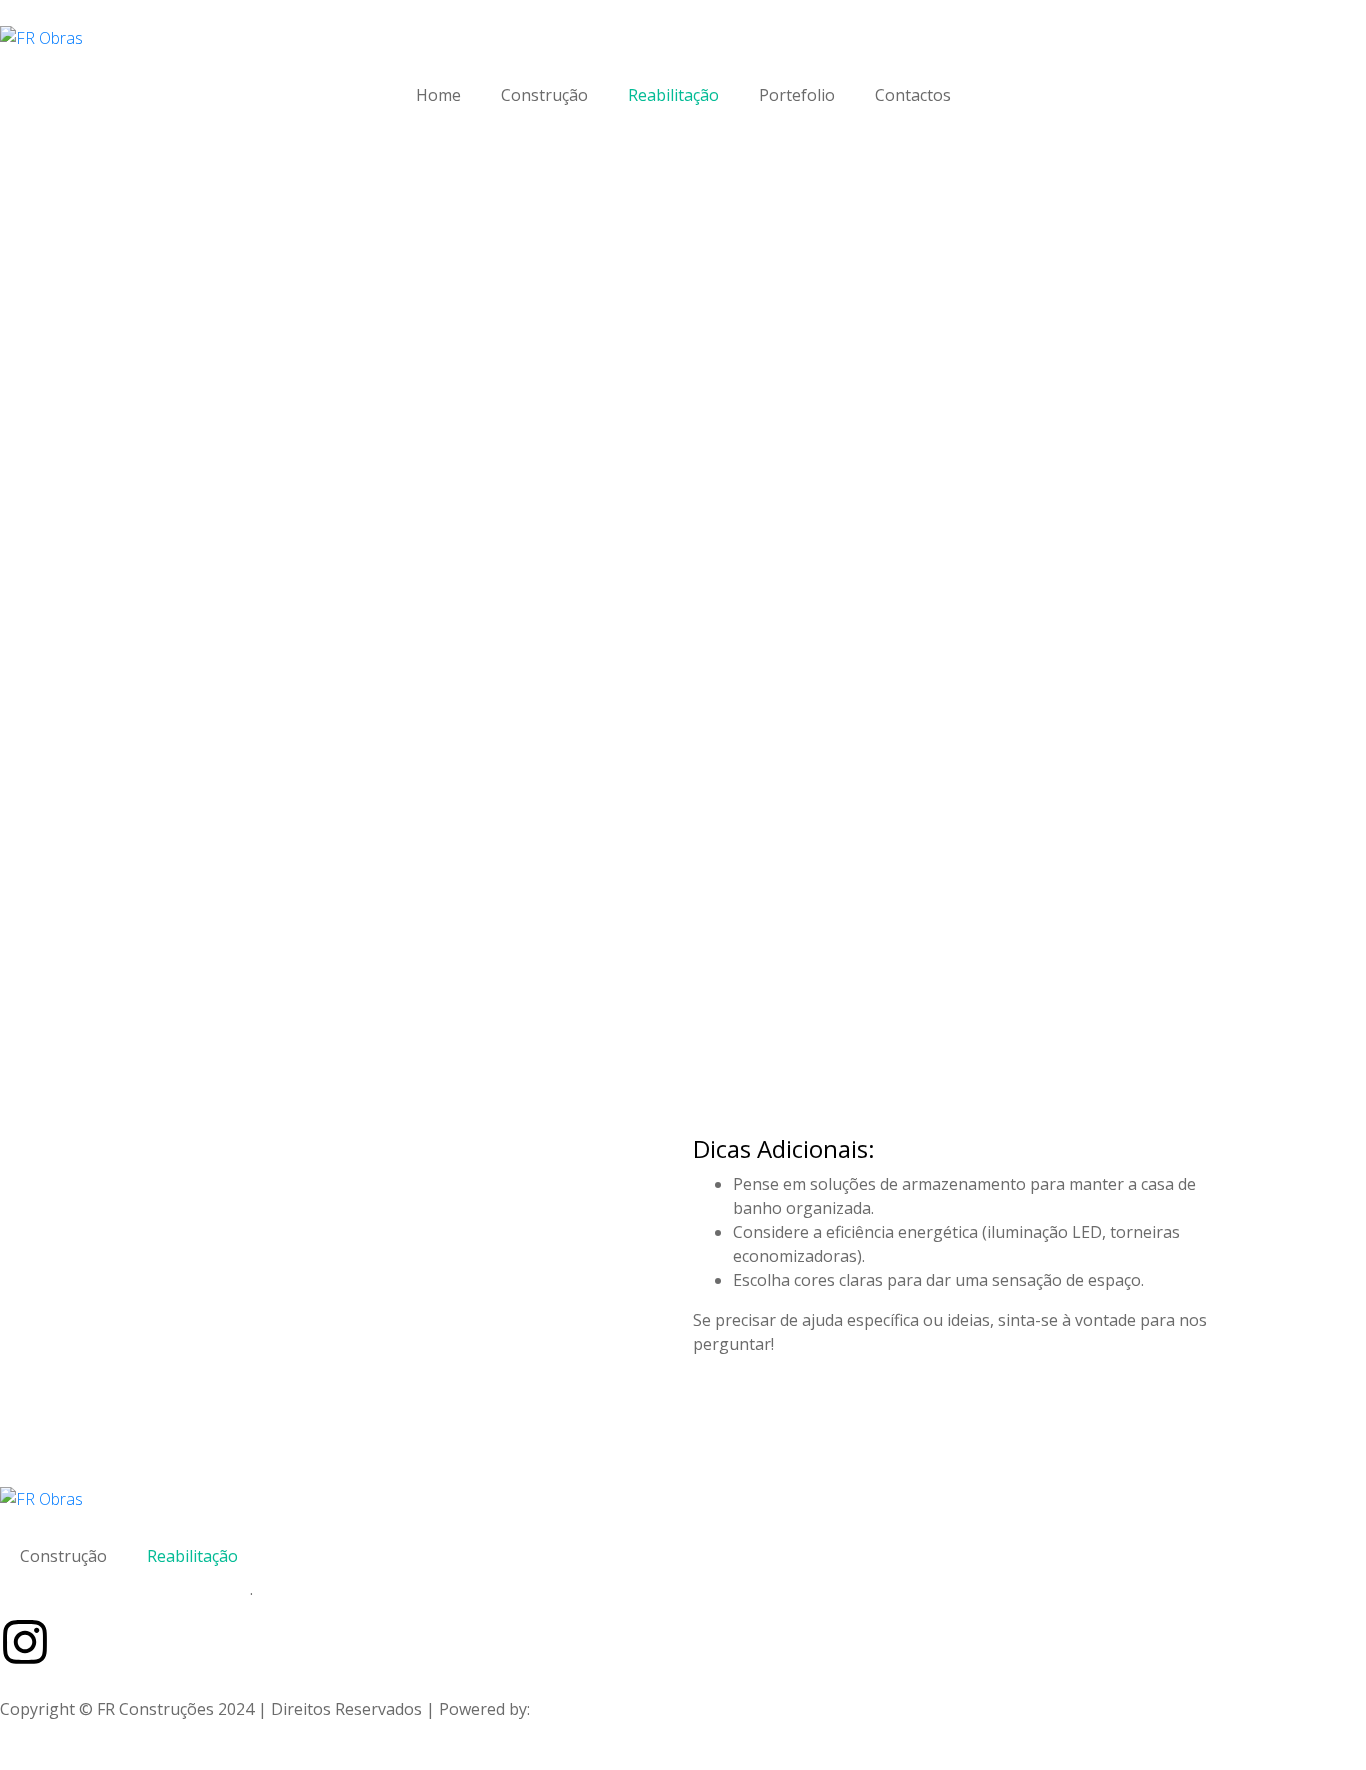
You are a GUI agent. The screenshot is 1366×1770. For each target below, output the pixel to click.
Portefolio (797, 95)
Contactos (913, 95)
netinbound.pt (587, 1709)
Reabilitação (673, 95)
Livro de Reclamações (341, 1589)
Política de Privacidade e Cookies (121, 1589)
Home (438, 95)
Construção (544, 95)
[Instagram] (25, 1642)
